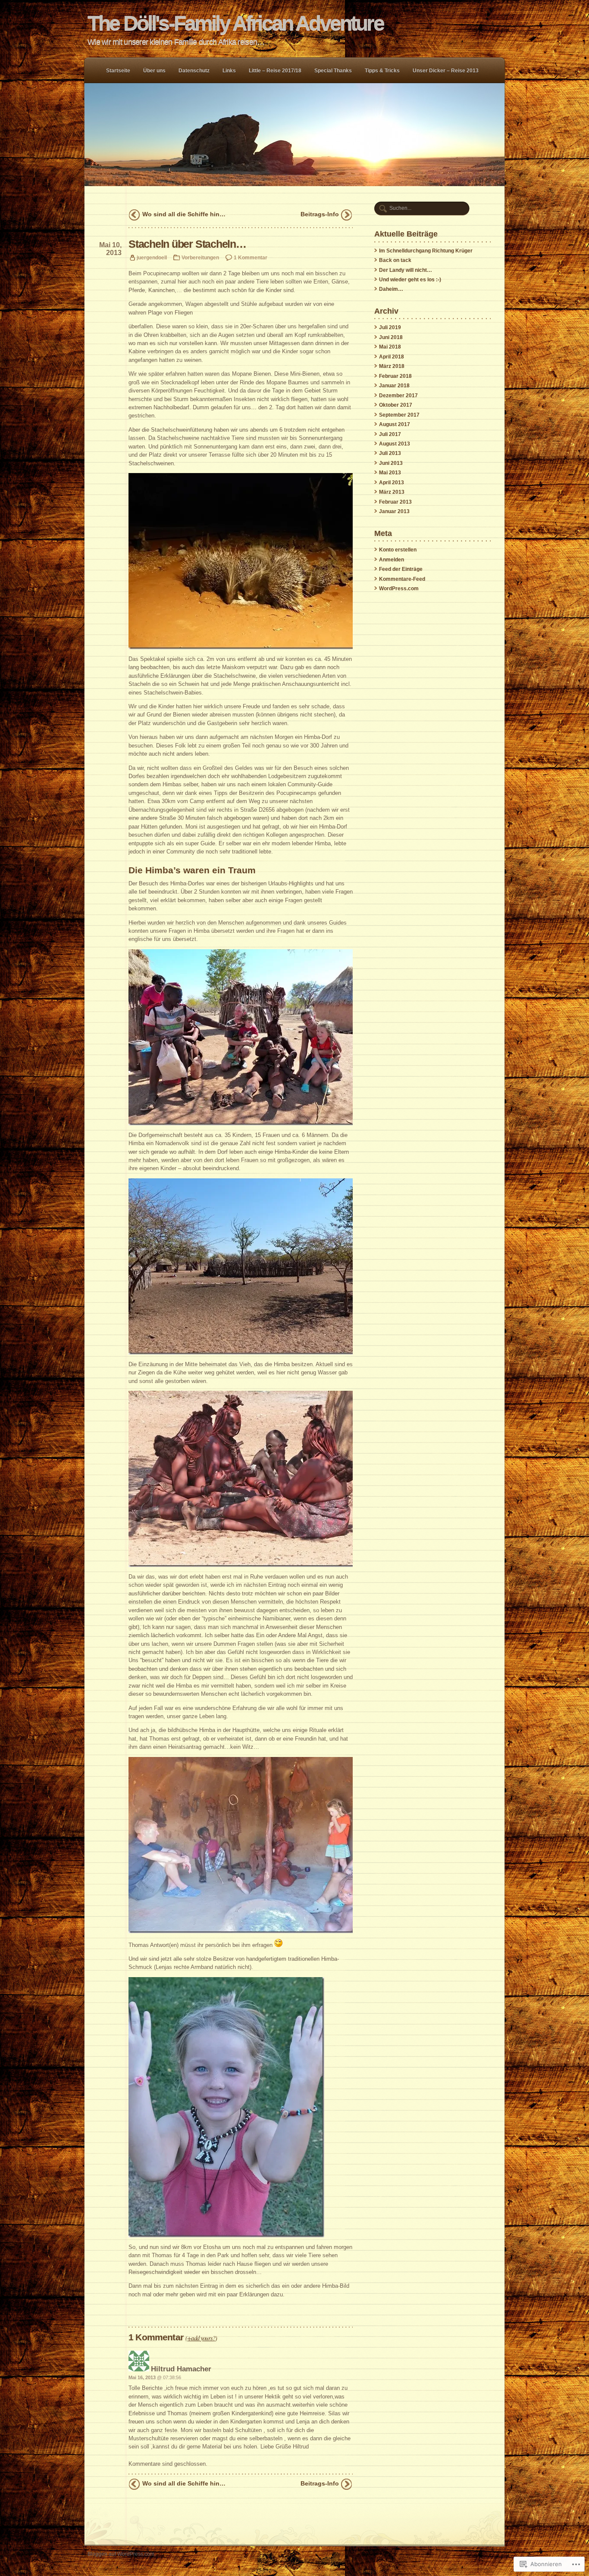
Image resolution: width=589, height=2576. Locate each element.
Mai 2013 (390, 473)
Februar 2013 (395, 502)
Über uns (154, 71)
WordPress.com (399, 589)
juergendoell (152, 257)
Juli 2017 (390, 434)
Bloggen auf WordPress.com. (122, 2554)
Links (229, 71)
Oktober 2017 (396, 405)
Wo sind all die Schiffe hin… (184, 214)
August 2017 (395, 424)
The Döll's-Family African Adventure (235, 23)
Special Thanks (333, 71)
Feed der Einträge (401, 569)
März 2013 (392, 492)
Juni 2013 (391, 463)
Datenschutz (194, 71)
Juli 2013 (390, 453)
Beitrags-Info (320, 214)
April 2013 (392, 483)
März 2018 (392, 366)
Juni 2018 (391, 337)
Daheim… (391, 289)
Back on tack (395, 260)
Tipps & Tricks (382, 71)
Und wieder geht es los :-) (410, 280)
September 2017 (399, 415)
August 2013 (395, 444)
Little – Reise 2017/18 (275, 71)
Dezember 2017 (398, 396)
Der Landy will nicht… (406, 270)
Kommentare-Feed (402, 579)
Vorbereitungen (200, 257)
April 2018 (392, 357)
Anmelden (392, 560)
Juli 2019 (390, 327)
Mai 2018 (390, 347)
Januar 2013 (394, 511)
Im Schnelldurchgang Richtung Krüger (426, 251)
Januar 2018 (394, 386)
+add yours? (201, 2338)
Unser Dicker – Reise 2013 (446, 71)
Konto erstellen (398, 550)
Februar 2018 (395, 376)
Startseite (118, 71)
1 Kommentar (251, 257)
